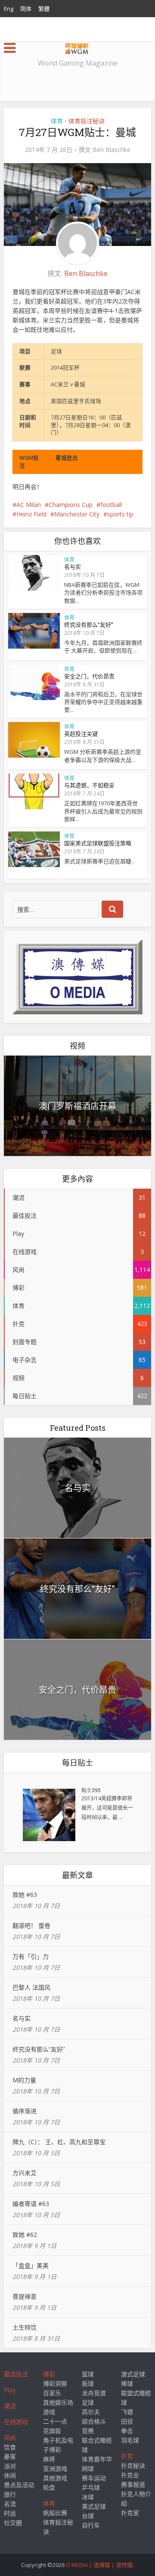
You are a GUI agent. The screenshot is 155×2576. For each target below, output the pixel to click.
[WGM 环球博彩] (77, 47)
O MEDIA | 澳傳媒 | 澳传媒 (99, 2565)
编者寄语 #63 (31, 2204)
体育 (57, 121)
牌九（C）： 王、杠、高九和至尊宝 (59, 2142)
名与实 (73, 567)
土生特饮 (25, 2327)
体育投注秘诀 (87, 121)
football (111, 505)
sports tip (120, 514)
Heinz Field (31, 514)
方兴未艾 (25, 2173)
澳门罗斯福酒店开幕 (77, 1106)
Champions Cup (71, 505)
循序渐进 (25, 2111)
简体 (26, 9)
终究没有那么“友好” (89, 625)
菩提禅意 (25, 2296)
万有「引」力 (31, 1956)
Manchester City (77, 514)
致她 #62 (25, 2235)
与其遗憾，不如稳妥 (89, 785)
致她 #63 (25, 1895)
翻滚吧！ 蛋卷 (31, 1925)
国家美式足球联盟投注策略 (98, 843)
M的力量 (24, 2080)
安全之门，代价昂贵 (89, 676)
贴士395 (91, 1790)
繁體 (44, 9)
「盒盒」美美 (31, 2265)
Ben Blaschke (112, 150)
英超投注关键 (81, 734)
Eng (9, 9)
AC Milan (29, 505)
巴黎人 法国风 (31, 1987)
